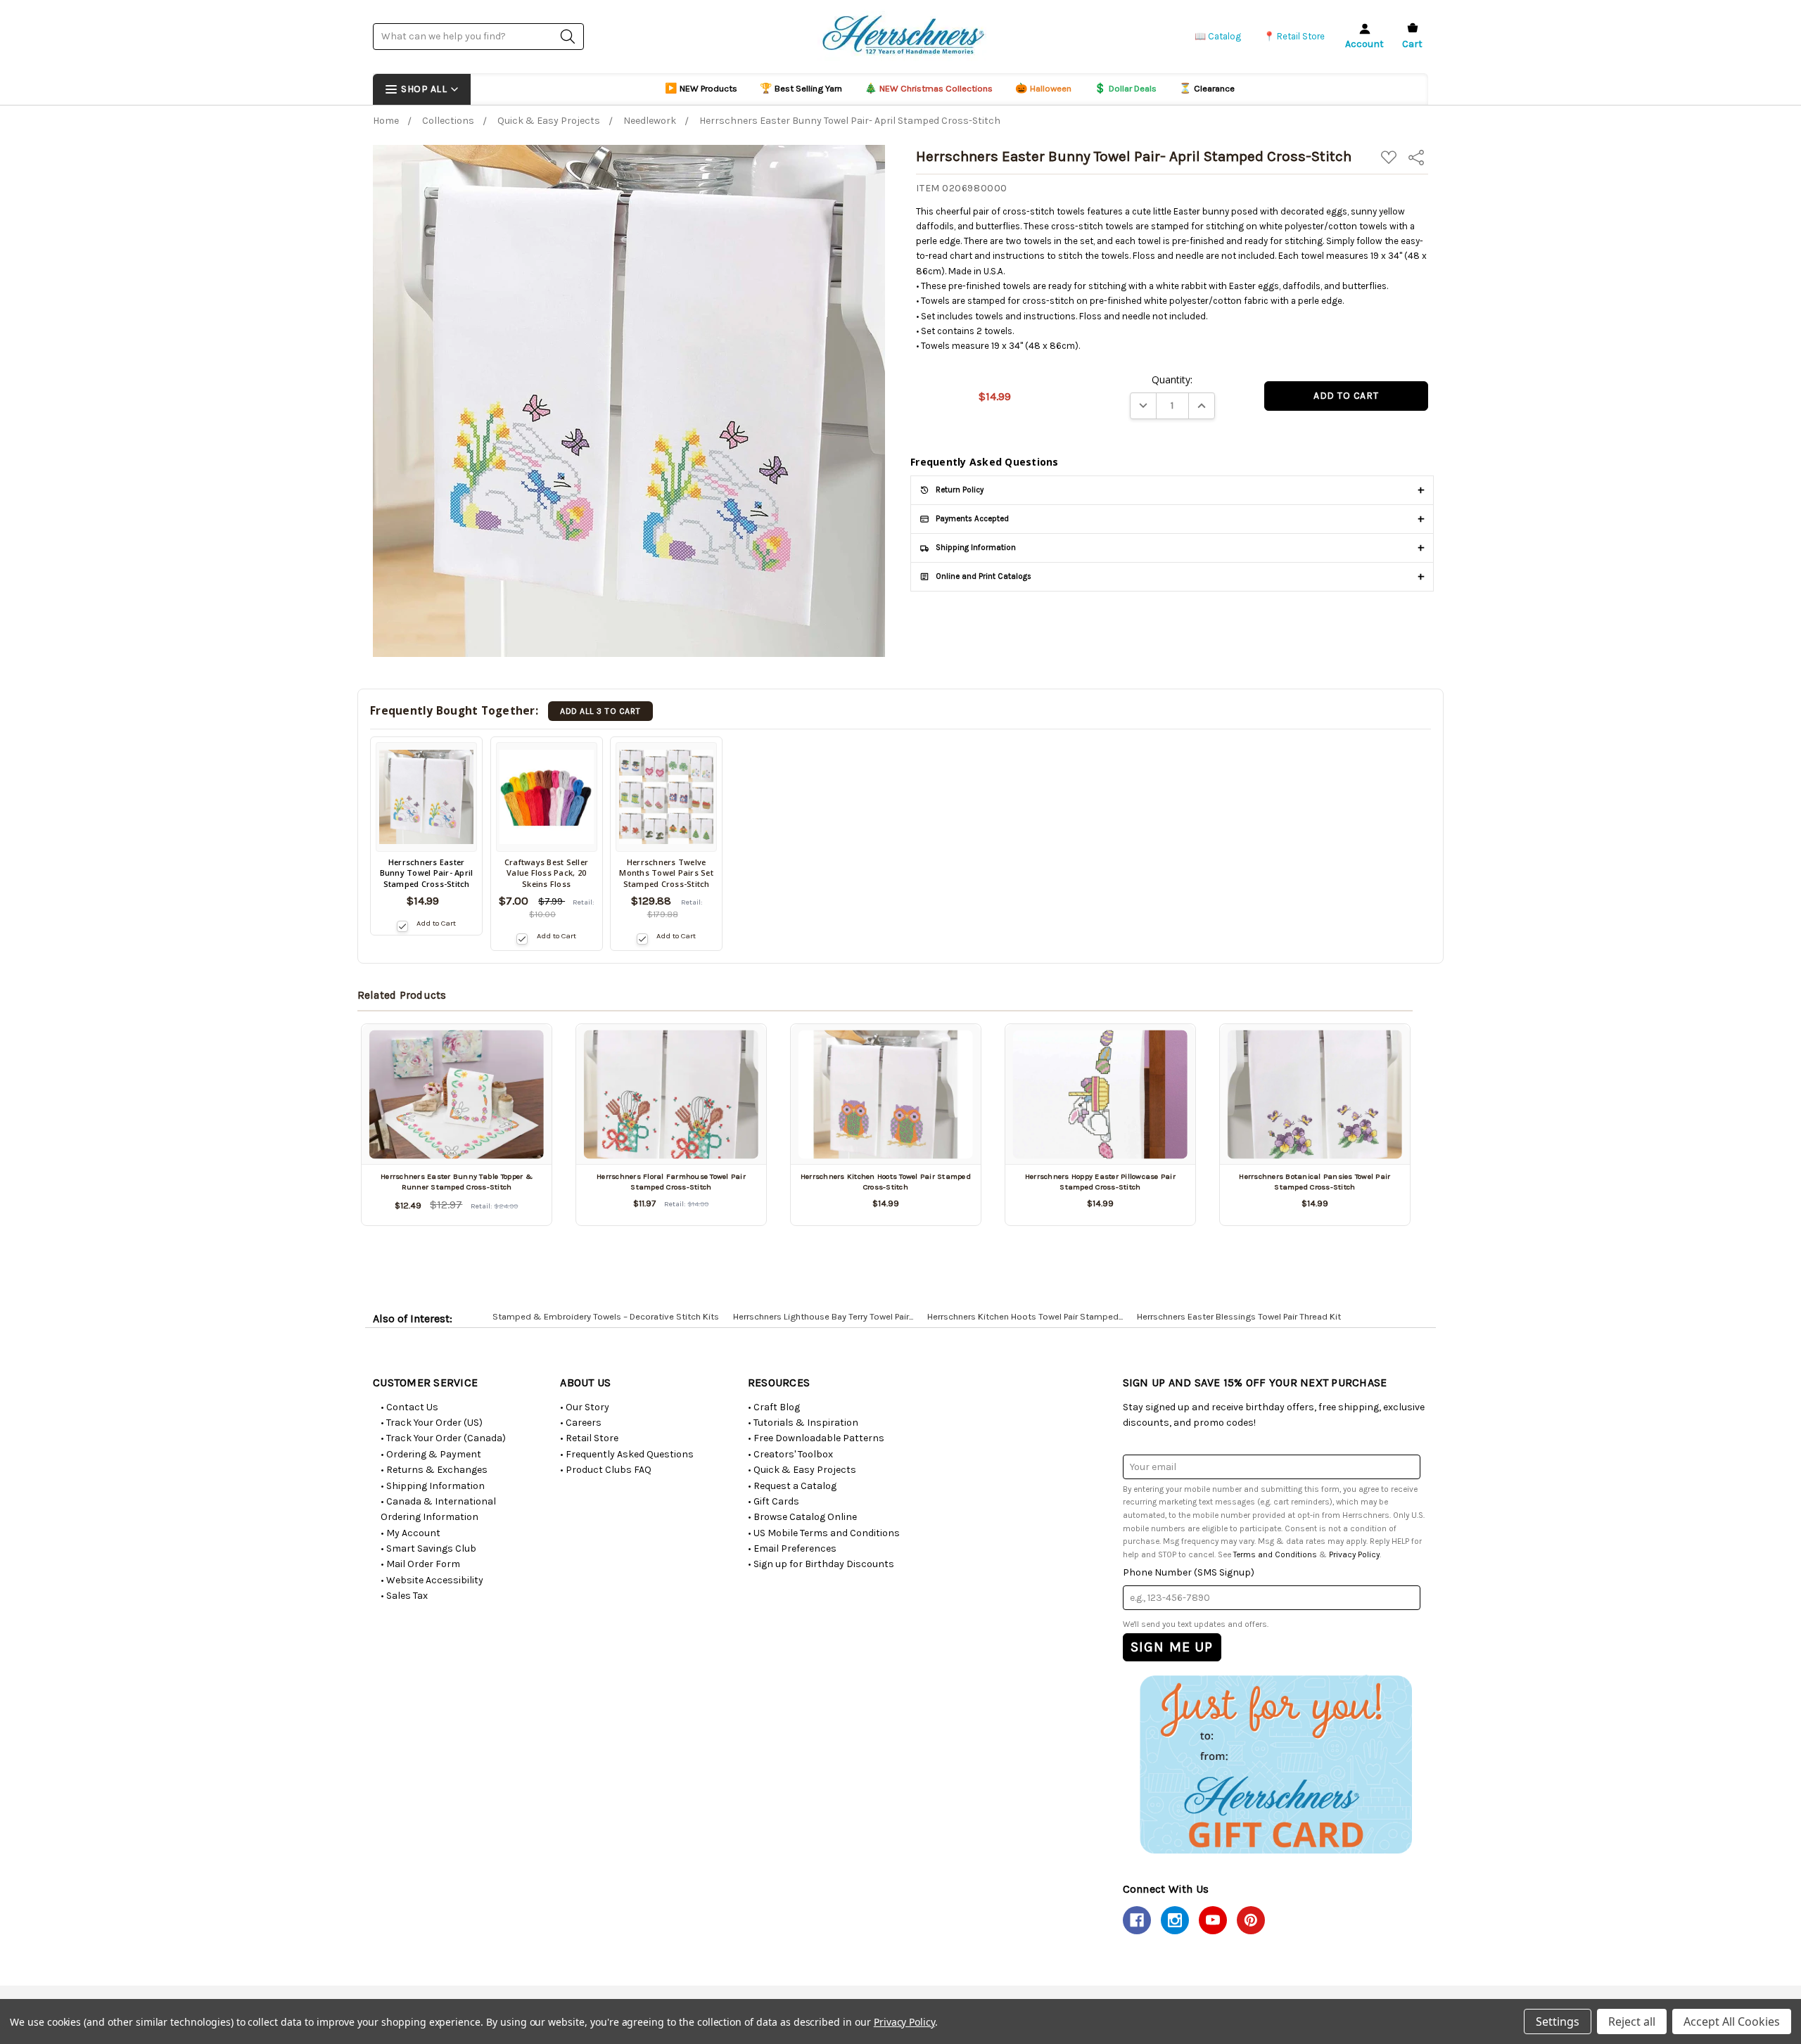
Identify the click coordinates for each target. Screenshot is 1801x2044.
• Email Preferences (792, 1548)
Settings (1558, 2021)
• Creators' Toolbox (790, 1454)
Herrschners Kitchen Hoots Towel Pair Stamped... (1025, 1316)
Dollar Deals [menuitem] (1125, 88)
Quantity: (1172, 379)
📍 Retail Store (1294, 36)
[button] (1275, 1764)
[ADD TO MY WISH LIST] (525, 1052)
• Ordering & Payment (431, 1454)
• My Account (411, 1533)
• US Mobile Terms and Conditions (824, 1533)
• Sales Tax (404, 1596)
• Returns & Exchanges (434, 1470)
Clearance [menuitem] (1207, 88)
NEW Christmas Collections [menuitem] (929, 88)
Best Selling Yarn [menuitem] (801, 88)
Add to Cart (436, 923)
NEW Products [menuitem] (701, 88)
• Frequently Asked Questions (627, 1454)
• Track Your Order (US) (432, 1423)
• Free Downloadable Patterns (816, 1438)
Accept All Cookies (1732, 2021)
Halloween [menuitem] (1043, 88)
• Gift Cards (774, 1501)
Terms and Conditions (1275, 1554)
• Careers (581, 1423)
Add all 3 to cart (600, 711)
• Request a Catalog (792, 1486)
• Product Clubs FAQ (606, 1470)
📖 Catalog (1218, 36)
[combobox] (478, 36)
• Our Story (585, 1407)
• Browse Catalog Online (802, 1517)
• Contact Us (409, 1407)
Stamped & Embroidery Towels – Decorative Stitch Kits (606, 1316)
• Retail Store (589, 1438)
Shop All (424, 89)
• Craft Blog (774, 1407)
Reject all (1632, 2021)
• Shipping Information (433, 1486)
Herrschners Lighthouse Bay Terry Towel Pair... (823, 1316)
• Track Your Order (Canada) (443, 1438)
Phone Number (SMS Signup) (1189, 1572)
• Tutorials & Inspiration (803, 1423)
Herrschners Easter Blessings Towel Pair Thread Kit (1239, 1316)
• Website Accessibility (432, 1580)
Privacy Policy (1354, 1554)
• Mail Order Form (420, 1564)
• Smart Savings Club (428, 1548)
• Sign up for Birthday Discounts (821, 1564)
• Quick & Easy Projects (802, 1470)
